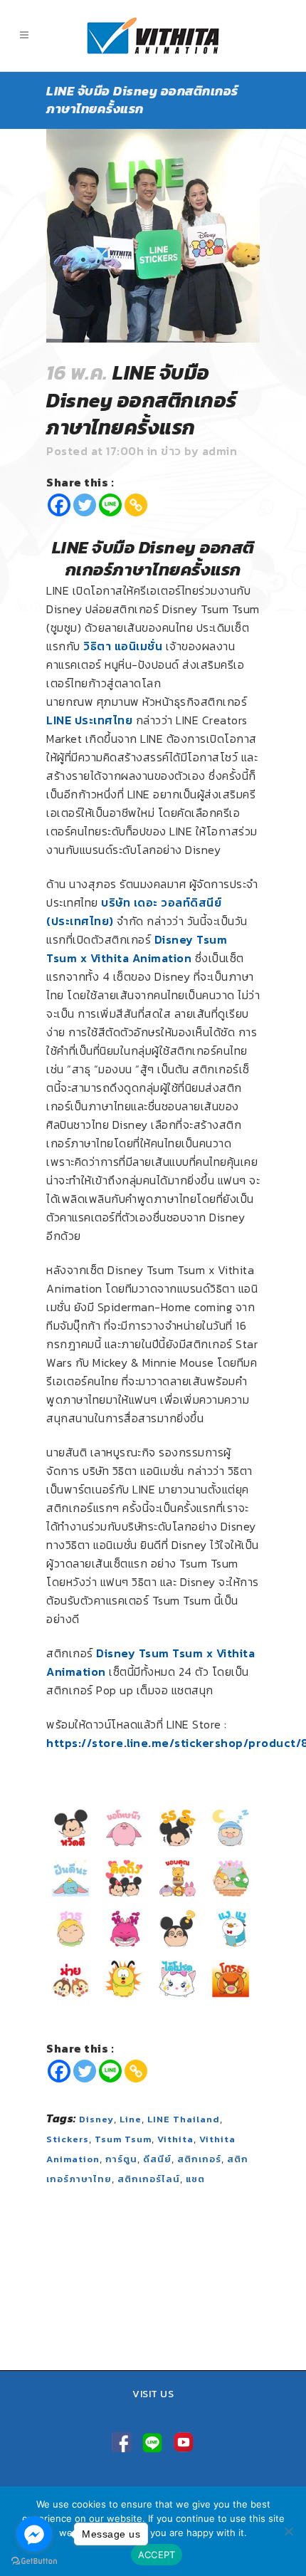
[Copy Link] (136, 505)
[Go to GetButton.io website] (34, 2561)
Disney (96, 2119)
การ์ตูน (121, 2159)
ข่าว (171, 451)
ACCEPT (157, 2555)
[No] (288, 2531)
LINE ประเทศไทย (89, 720)
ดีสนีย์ (157, 2159)
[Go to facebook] (34, 2534)
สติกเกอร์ (199, 2159)
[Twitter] (85, 505)
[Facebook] (59, 505)
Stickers (68, 2139)
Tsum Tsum (123, 2139)
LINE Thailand (184, 2119)
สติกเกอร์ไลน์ (149, 2179)
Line (131, 2119)
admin (220, 451)
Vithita (175, 2139)
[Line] (110, 505)
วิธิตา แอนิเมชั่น (123, 646)
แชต (195, 2179)
